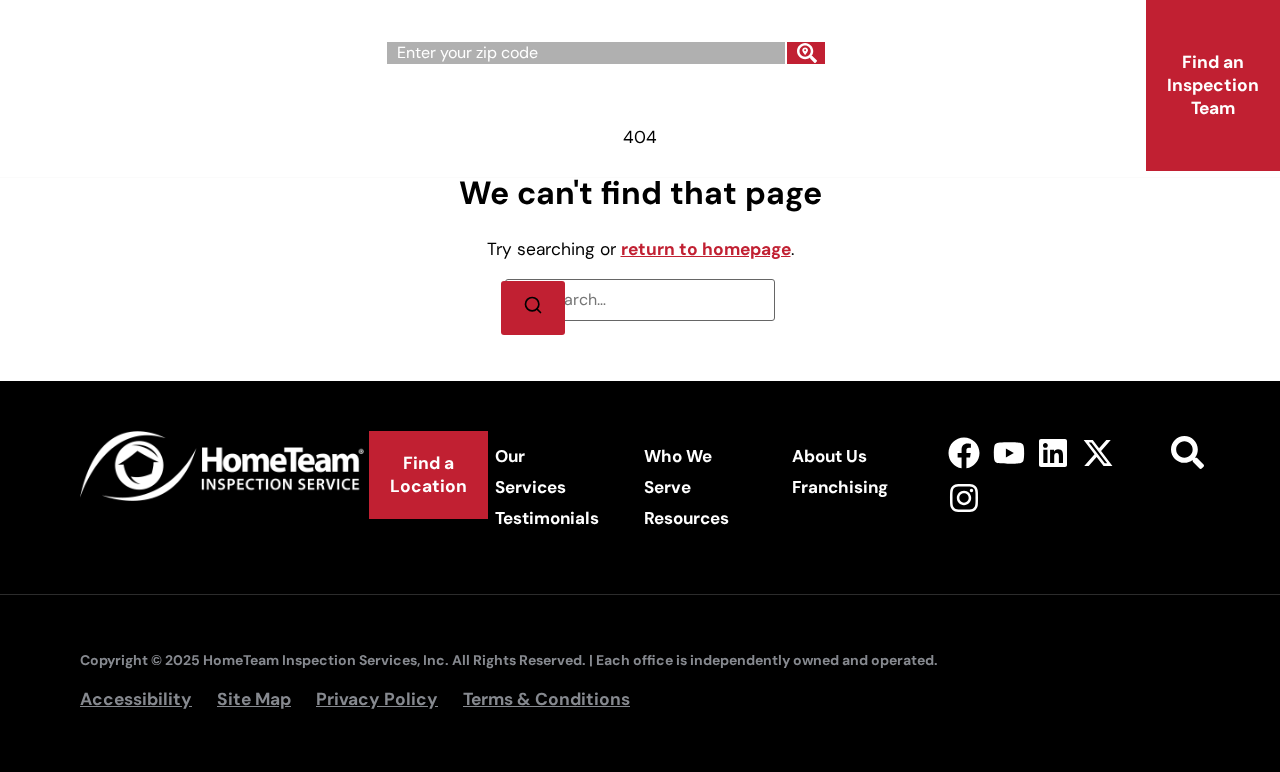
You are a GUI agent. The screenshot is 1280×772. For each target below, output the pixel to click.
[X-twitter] (1098, 453)
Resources (686, 518)
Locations (427, 154)
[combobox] (586, 53)
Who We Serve (637, 108)
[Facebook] (963, 453)
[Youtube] (1008, 453)
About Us (821, 108)
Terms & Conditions (546, 699)
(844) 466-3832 (1021, 45)
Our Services (438, 108)
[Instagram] (963, 498)
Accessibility (136, 699)
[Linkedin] (1053, 453)
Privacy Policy (377, 699)
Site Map (254, 699)
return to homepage (706, 249)
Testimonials (547, 518)
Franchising (993, 108)
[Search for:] (640, 300)
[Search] (806, 53)
